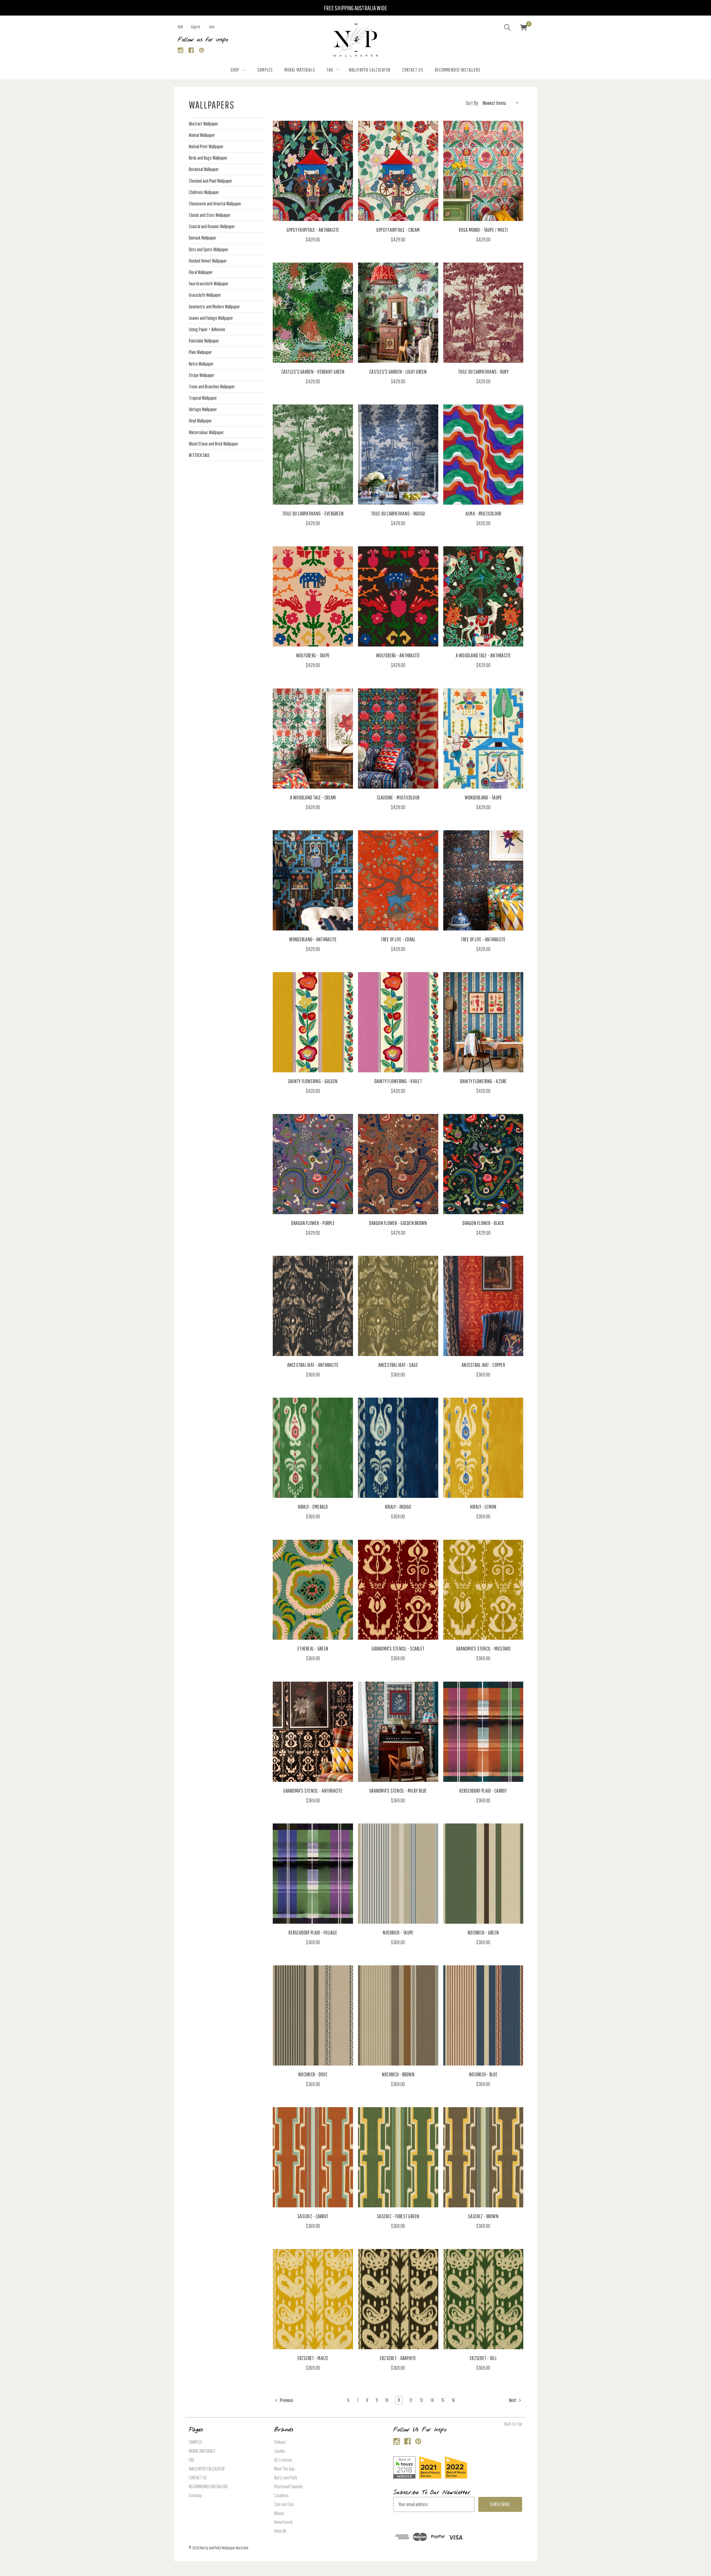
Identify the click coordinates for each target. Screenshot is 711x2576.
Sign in (196, 27)
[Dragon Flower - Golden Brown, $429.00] (398, 1164)
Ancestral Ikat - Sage (398, 1365)
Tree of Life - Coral (398, 939)
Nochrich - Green (483, 1932)
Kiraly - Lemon (483, 1507)
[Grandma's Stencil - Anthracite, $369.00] (313, 1732)
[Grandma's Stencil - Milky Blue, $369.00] (398, 1732)
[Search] (507, 28)
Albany (279, 2513)
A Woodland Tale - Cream (313, 797)
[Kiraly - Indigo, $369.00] (398, 1448)
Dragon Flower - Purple (313, 1223)
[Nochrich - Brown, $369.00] (398, 2015)
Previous (286, 2400)
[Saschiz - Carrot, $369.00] (313, 2157)
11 (399, 2400)
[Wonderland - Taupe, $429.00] (483, 739)
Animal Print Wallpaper (206, 146)
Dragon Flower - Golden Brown (398, 1223)
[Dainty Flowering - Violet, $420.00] (398, 1022)
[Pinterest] (202, 50)
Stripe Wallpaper (202, 375)
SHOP (235, 70)
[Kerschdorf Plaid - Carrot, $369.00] (483, 1732)
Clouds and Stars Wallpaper (210, 215)
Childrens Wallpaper (204, 192)
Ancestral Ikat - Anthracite (313, 1365)
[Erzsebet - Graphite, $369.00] (398, 2299)
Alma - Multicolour (483, 513)
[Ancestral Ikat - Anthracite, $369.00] (313, 1306)
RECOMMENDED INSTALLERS (458, 70)
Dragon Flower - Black (483, 1223)
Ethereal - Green (313, 1648)
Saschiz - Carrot (313, 2216)
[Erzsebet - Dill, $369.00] (483, 2299)
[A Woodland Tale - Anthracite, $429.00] (483, 596)
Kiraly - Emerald (313, 1507)
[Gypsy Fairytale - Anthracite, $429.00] (313, 171)
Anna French (283, 2522)
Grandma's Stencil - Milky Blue (398, 1791)
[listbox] (502, 103)
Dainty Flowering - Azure (483, 1081)
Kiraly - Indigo (398, 1507)
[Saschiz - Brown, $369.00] (483, 2157)
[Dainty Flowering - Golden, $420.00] (313, 1022)
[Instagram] (181, 50)
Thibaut (280, 2442)
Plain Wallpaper (200, 352)
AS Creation (283, 2460)
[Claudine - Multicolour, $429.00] (398, 739)
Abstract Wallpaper (204, 124)
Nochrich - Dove (313, 2074)
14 (432, 2400)
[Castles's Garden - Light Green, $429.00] (398, 313)
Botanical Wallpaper (204, 169)
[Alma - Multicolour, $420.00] (483, 455)
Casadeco (281, 2495)
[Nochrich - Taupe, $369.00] (398, 1874)
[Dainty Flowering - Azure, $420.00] (483, 1022)
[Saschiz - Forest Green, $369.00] (398, 2157)
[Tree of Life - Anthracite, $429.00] (483, 880)
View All (280, 2531)
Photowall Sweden (289, 2486)
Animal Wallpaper (202, 135)
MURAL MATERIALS (300, 70)
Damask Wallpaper (203, 238)
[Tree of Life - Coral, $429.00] (398, 880)
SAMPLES (265, 70)
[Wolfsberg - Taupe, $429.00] (313, 596)
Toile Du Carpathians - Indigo (398, 513)
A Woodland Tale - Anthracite (483, 655)
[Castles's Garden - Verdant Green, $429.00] (313, 313)
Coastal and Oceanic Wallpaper (212, 226)
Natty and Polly (286, 2478)
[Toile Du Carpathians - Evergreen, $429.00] (313, 455)
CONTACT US (413, 70)
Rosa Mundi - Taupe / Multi (483, 230)
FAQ (330, 70)
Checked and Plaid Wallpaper (211, 181)
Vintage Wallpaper (203, 409)
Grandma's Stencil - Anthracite (313, 1791)
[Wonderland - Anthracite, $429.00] (313, 880)
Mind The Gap (284, 2469)
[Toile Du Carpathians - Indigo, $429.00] (398, 455)
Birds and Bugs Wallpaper (208, 158)
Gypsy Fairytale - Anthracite (313, 230)
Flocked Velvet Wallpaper (208, 261)
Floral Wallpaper (201, 272)
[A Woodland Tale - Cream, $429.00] (313, 739)
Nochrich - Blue (483, 2074)
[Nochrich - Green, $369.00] (483, 1874)
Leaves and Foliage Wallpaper (211, 318)
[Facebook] (191, 50)
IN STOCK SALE (199, 455)
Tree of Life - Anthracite (483, 939)
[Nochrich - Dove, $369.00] (313, 2015)
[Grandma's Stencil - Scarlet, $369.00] (398, 1590)
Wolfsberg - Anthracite (398, 655)
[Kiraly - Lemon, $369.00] (483, 1448)
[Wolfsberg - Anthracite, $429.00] (398, 596)
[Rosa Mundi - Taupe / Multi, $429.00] (483, 171)
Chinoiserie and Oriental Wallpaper (215, 204)
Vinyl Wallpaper (200, 421)
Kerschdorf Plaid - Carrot (483, 1791)
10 (387, 2400)
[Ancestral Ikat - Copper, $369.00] (483, 1306)
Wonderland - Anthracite (313, 939)
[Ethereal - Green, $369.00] (313, 1590)
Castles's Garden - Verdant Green (313, 372)
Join (212, 27)
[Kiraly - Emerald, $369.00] (313, 1448)
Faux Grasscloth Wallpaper (209, 284)
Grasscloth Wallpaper (205, 295)
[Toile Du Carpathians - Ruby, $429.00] (483, 313)
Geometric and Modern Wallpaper (214, 307)
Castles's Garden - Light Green (398, 372)
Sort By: (472, 103)
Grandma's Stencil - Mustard (483, 1648)
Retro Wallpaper (201, 364)
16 (453, 2400)
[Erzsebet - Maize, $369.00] (313, 2299)
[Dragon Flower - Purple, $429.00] (313, 1164)
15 (443, 2400)
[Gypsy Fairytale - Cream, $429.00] (398, 171)
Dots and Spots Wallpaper (209, 249)
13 (421, 2400)
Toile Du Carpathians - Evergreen (313, 513)
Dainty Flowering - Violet (398, 1081)
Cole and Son (284, 2504)
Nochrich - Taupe (398, 1932)
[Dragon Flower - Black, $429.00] (483, 1164)
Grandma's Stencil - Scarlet (398, 1648)
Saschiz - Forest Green (398, 2216)
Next (513, 2400)
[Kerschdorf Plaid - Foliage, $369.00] (313, 1874)
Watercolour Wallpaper (206, 432)
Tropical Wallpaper (203, 398)
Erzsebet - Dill (483, 2358)
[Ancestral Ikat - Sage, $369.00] (398, 1306)
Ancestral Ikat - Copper (483, 1365)
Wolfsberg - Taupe (313, 655)
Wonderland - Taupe (483, 797)
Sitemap (195, 2495)
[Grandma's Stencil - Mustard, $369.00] (483, 1590)
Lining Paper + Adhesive (207, 329)
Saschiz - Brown (483, 2216)
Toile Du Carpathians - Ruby (483, 372)
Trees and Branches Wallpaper (212, 387)
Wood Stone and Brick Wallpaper (214, 444)
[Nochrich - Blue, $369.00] (483, 2015)
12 (411, 2400)
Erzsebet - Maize (313, 2358)
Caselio (280, 2451)
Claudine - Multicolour (398, 797)
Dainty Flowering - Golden (313, 1081)
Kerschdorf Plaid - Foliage (313, 1932)
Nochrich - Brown (398, 2074)
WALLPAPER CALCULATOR (370, 70)
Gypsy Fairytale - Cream (398, 230)
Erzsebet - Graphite (398, 2358)
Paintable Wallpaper (204, 341)
